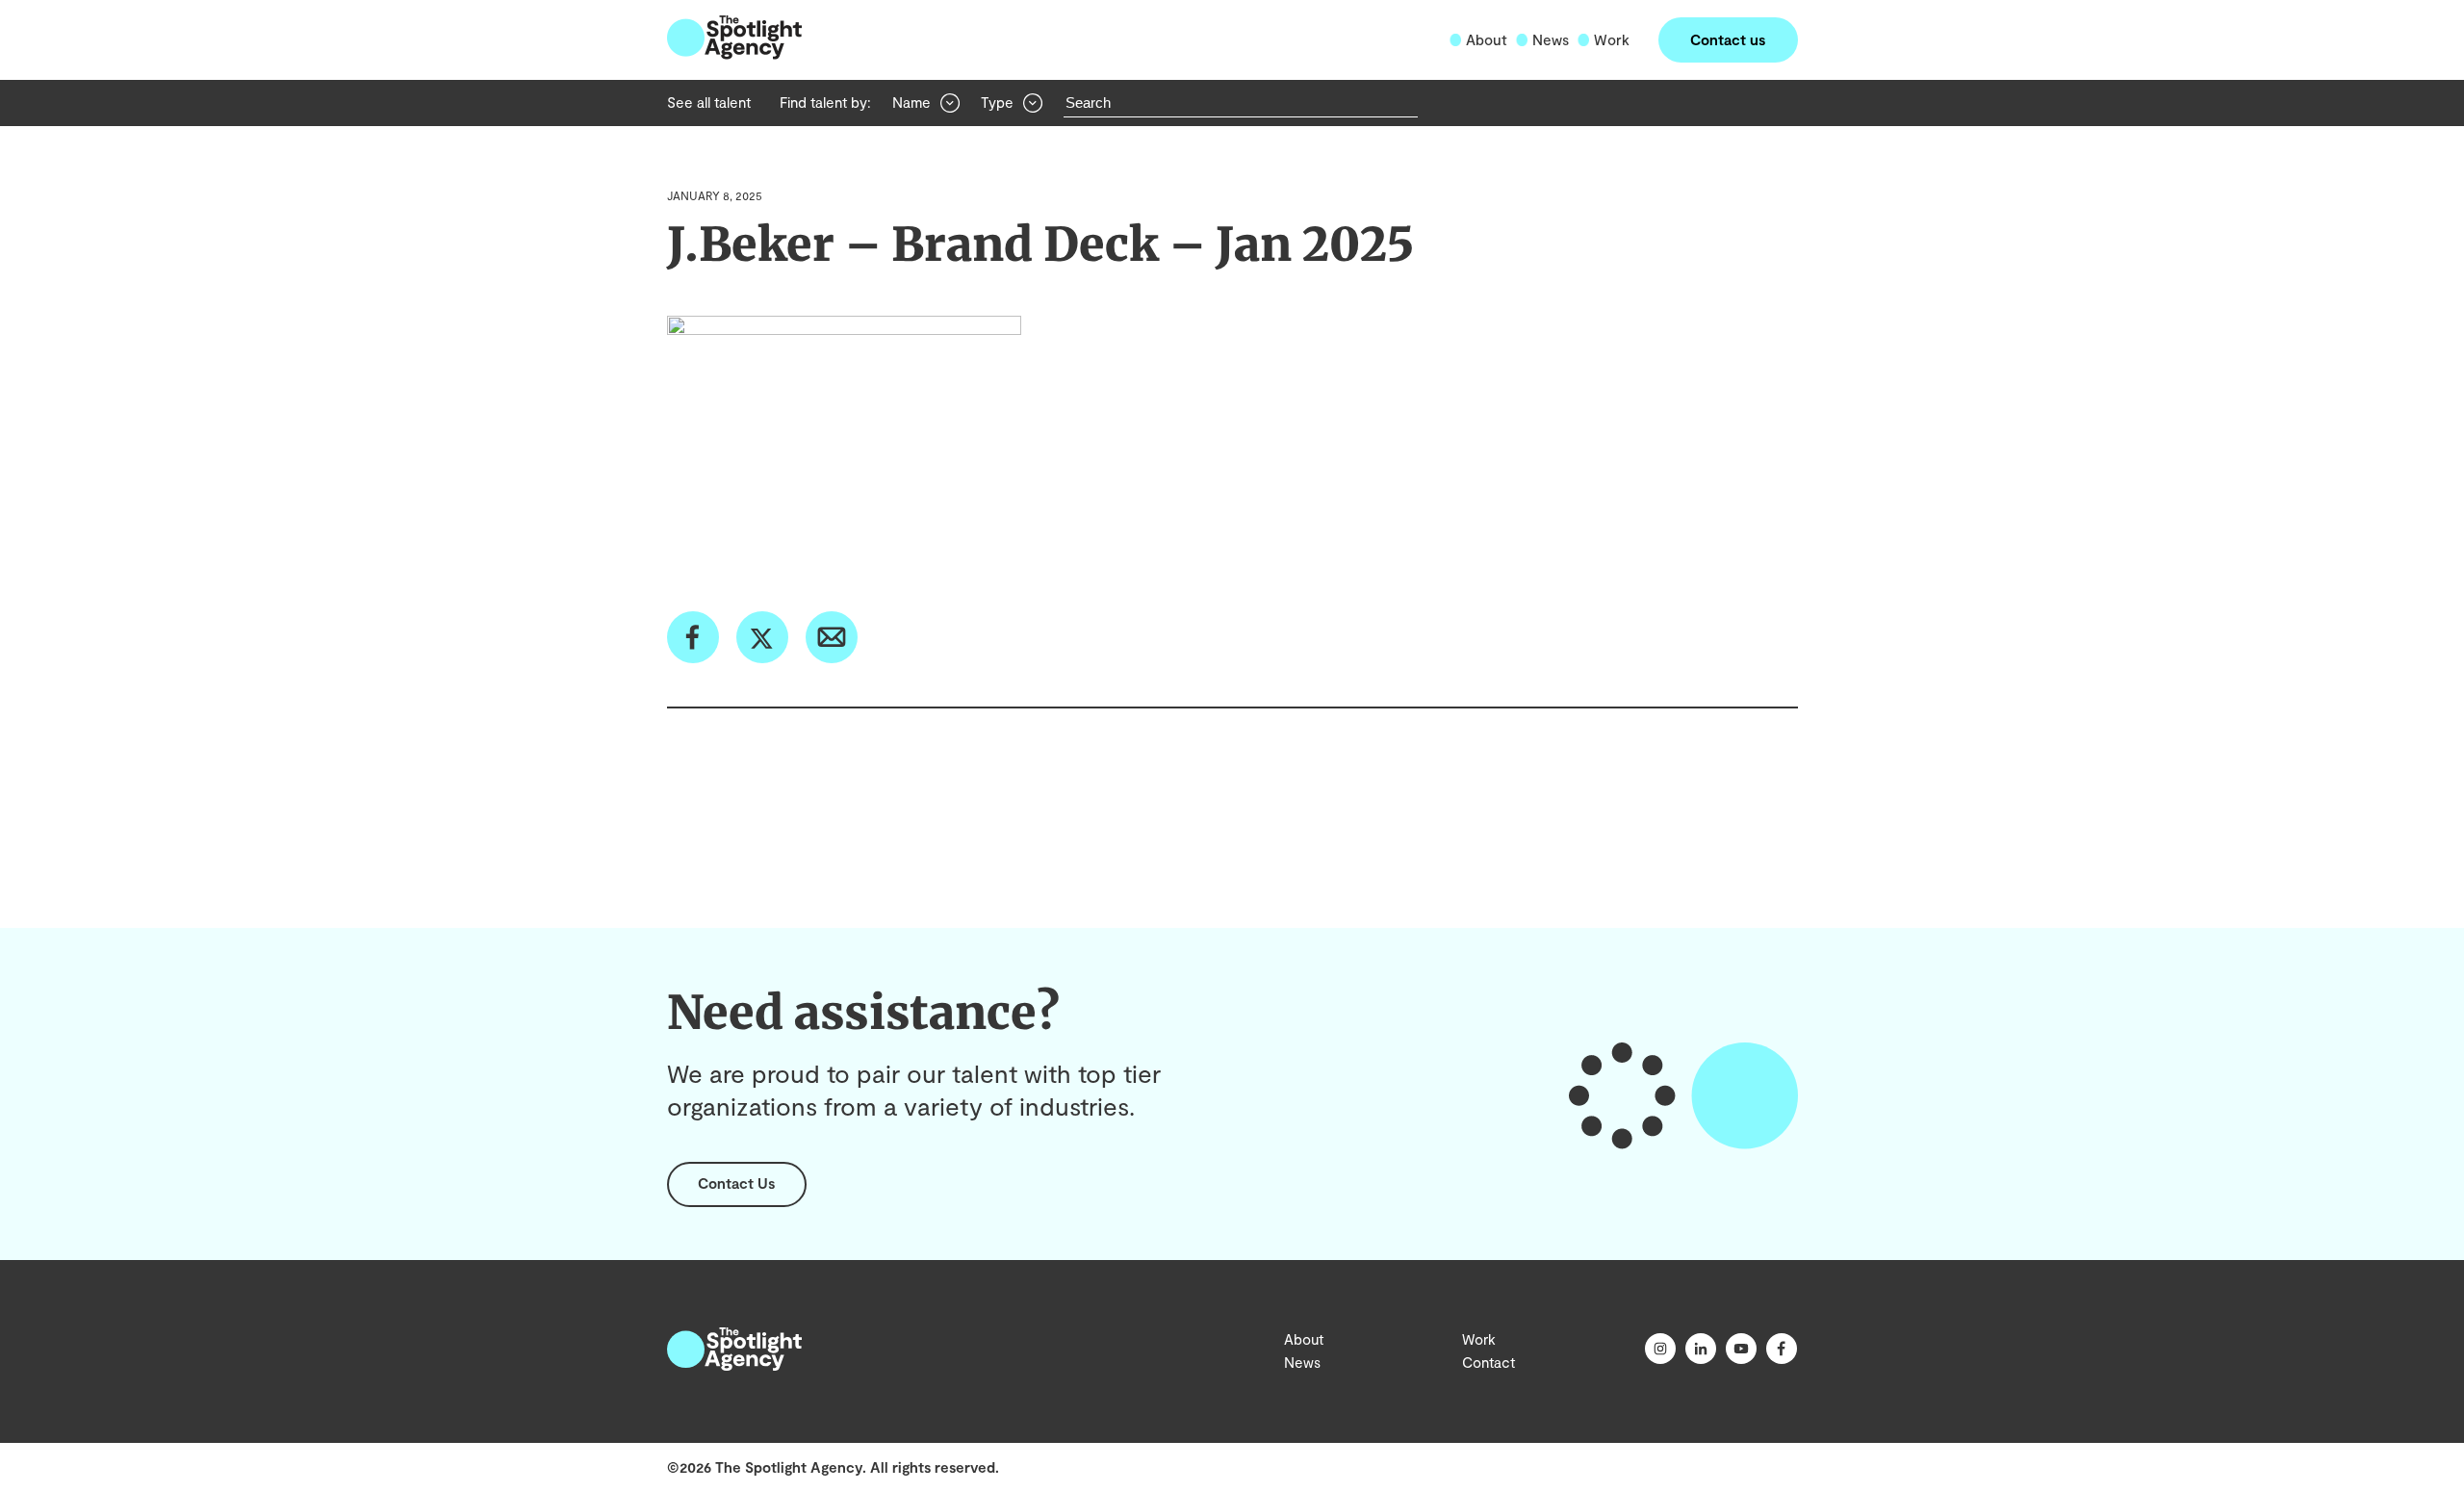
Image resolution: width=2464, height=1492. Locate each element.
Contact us (1728, 39)
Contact (1489, 1362)
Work (1612, 39)
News (1551, 39)
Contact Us (736, 1183)
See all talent (709, 102)
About (1487, 39)
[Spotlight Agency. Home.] (734, 1365)
